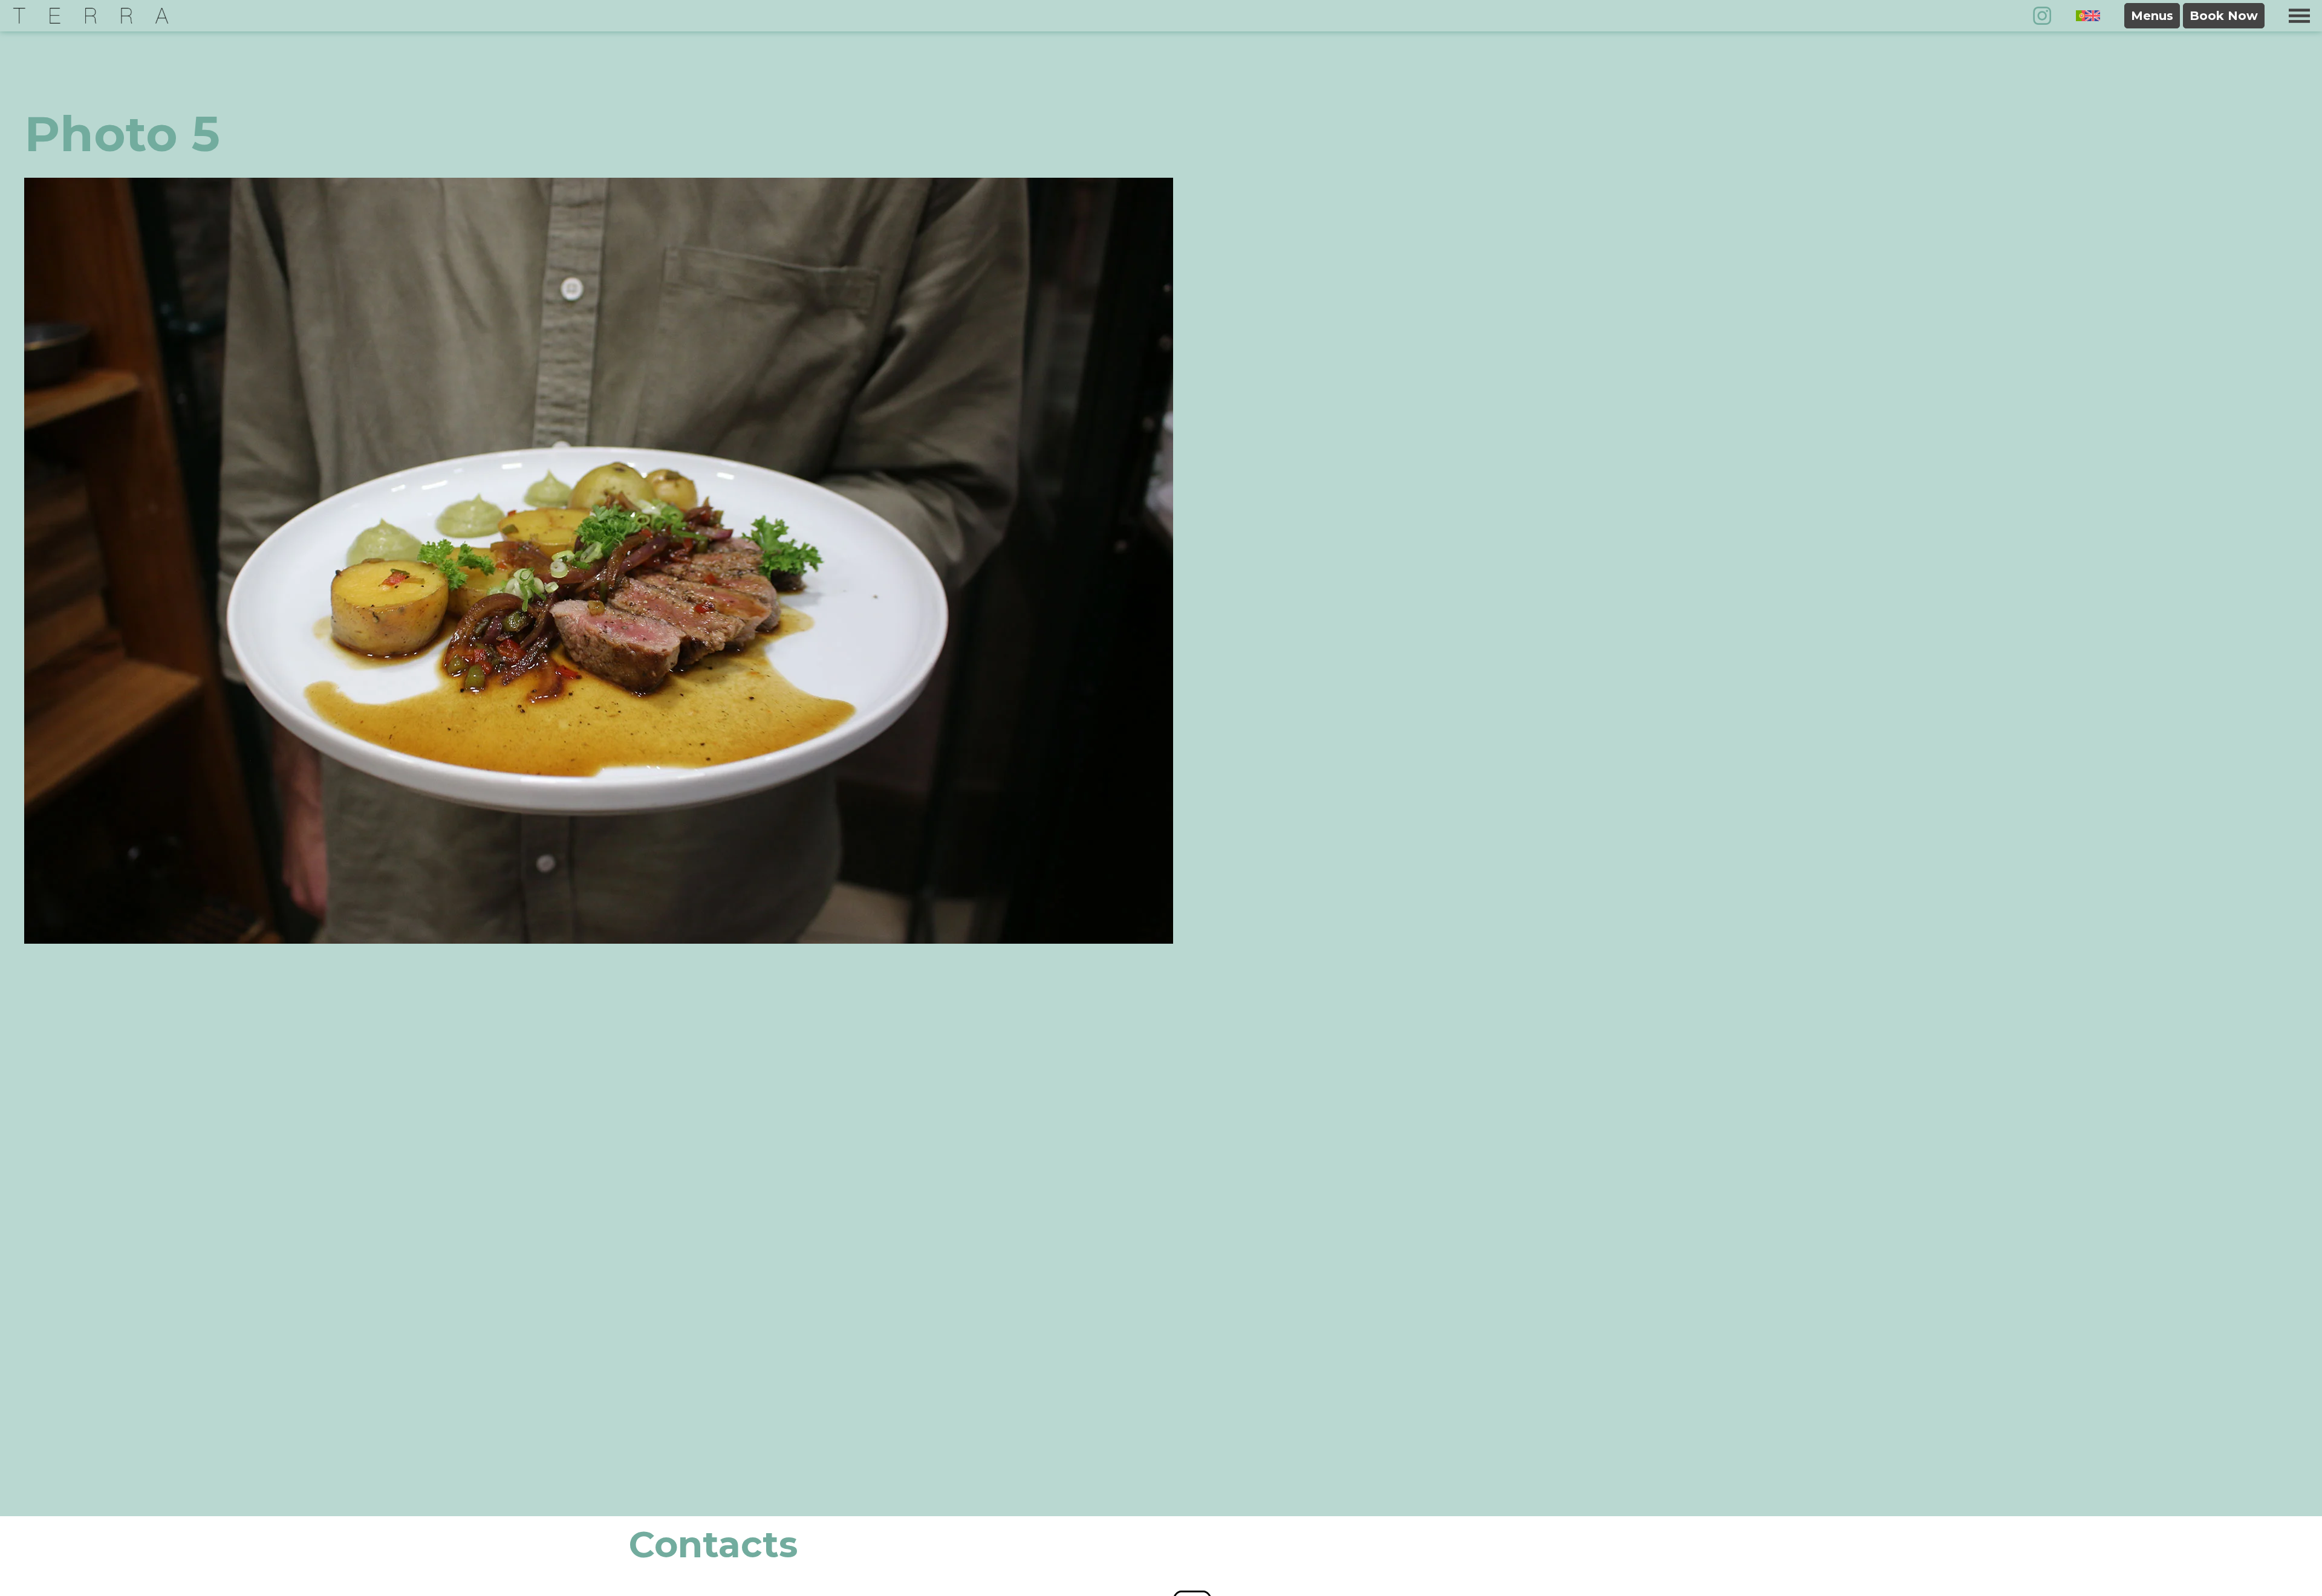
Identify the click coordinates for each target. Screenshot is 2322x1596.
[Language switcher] (2088, 15)
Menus (2152, 16)
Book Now (2224, 16)
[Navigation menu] (2299, 16)
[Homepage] (91, 16)
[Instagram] (2042, 16)
